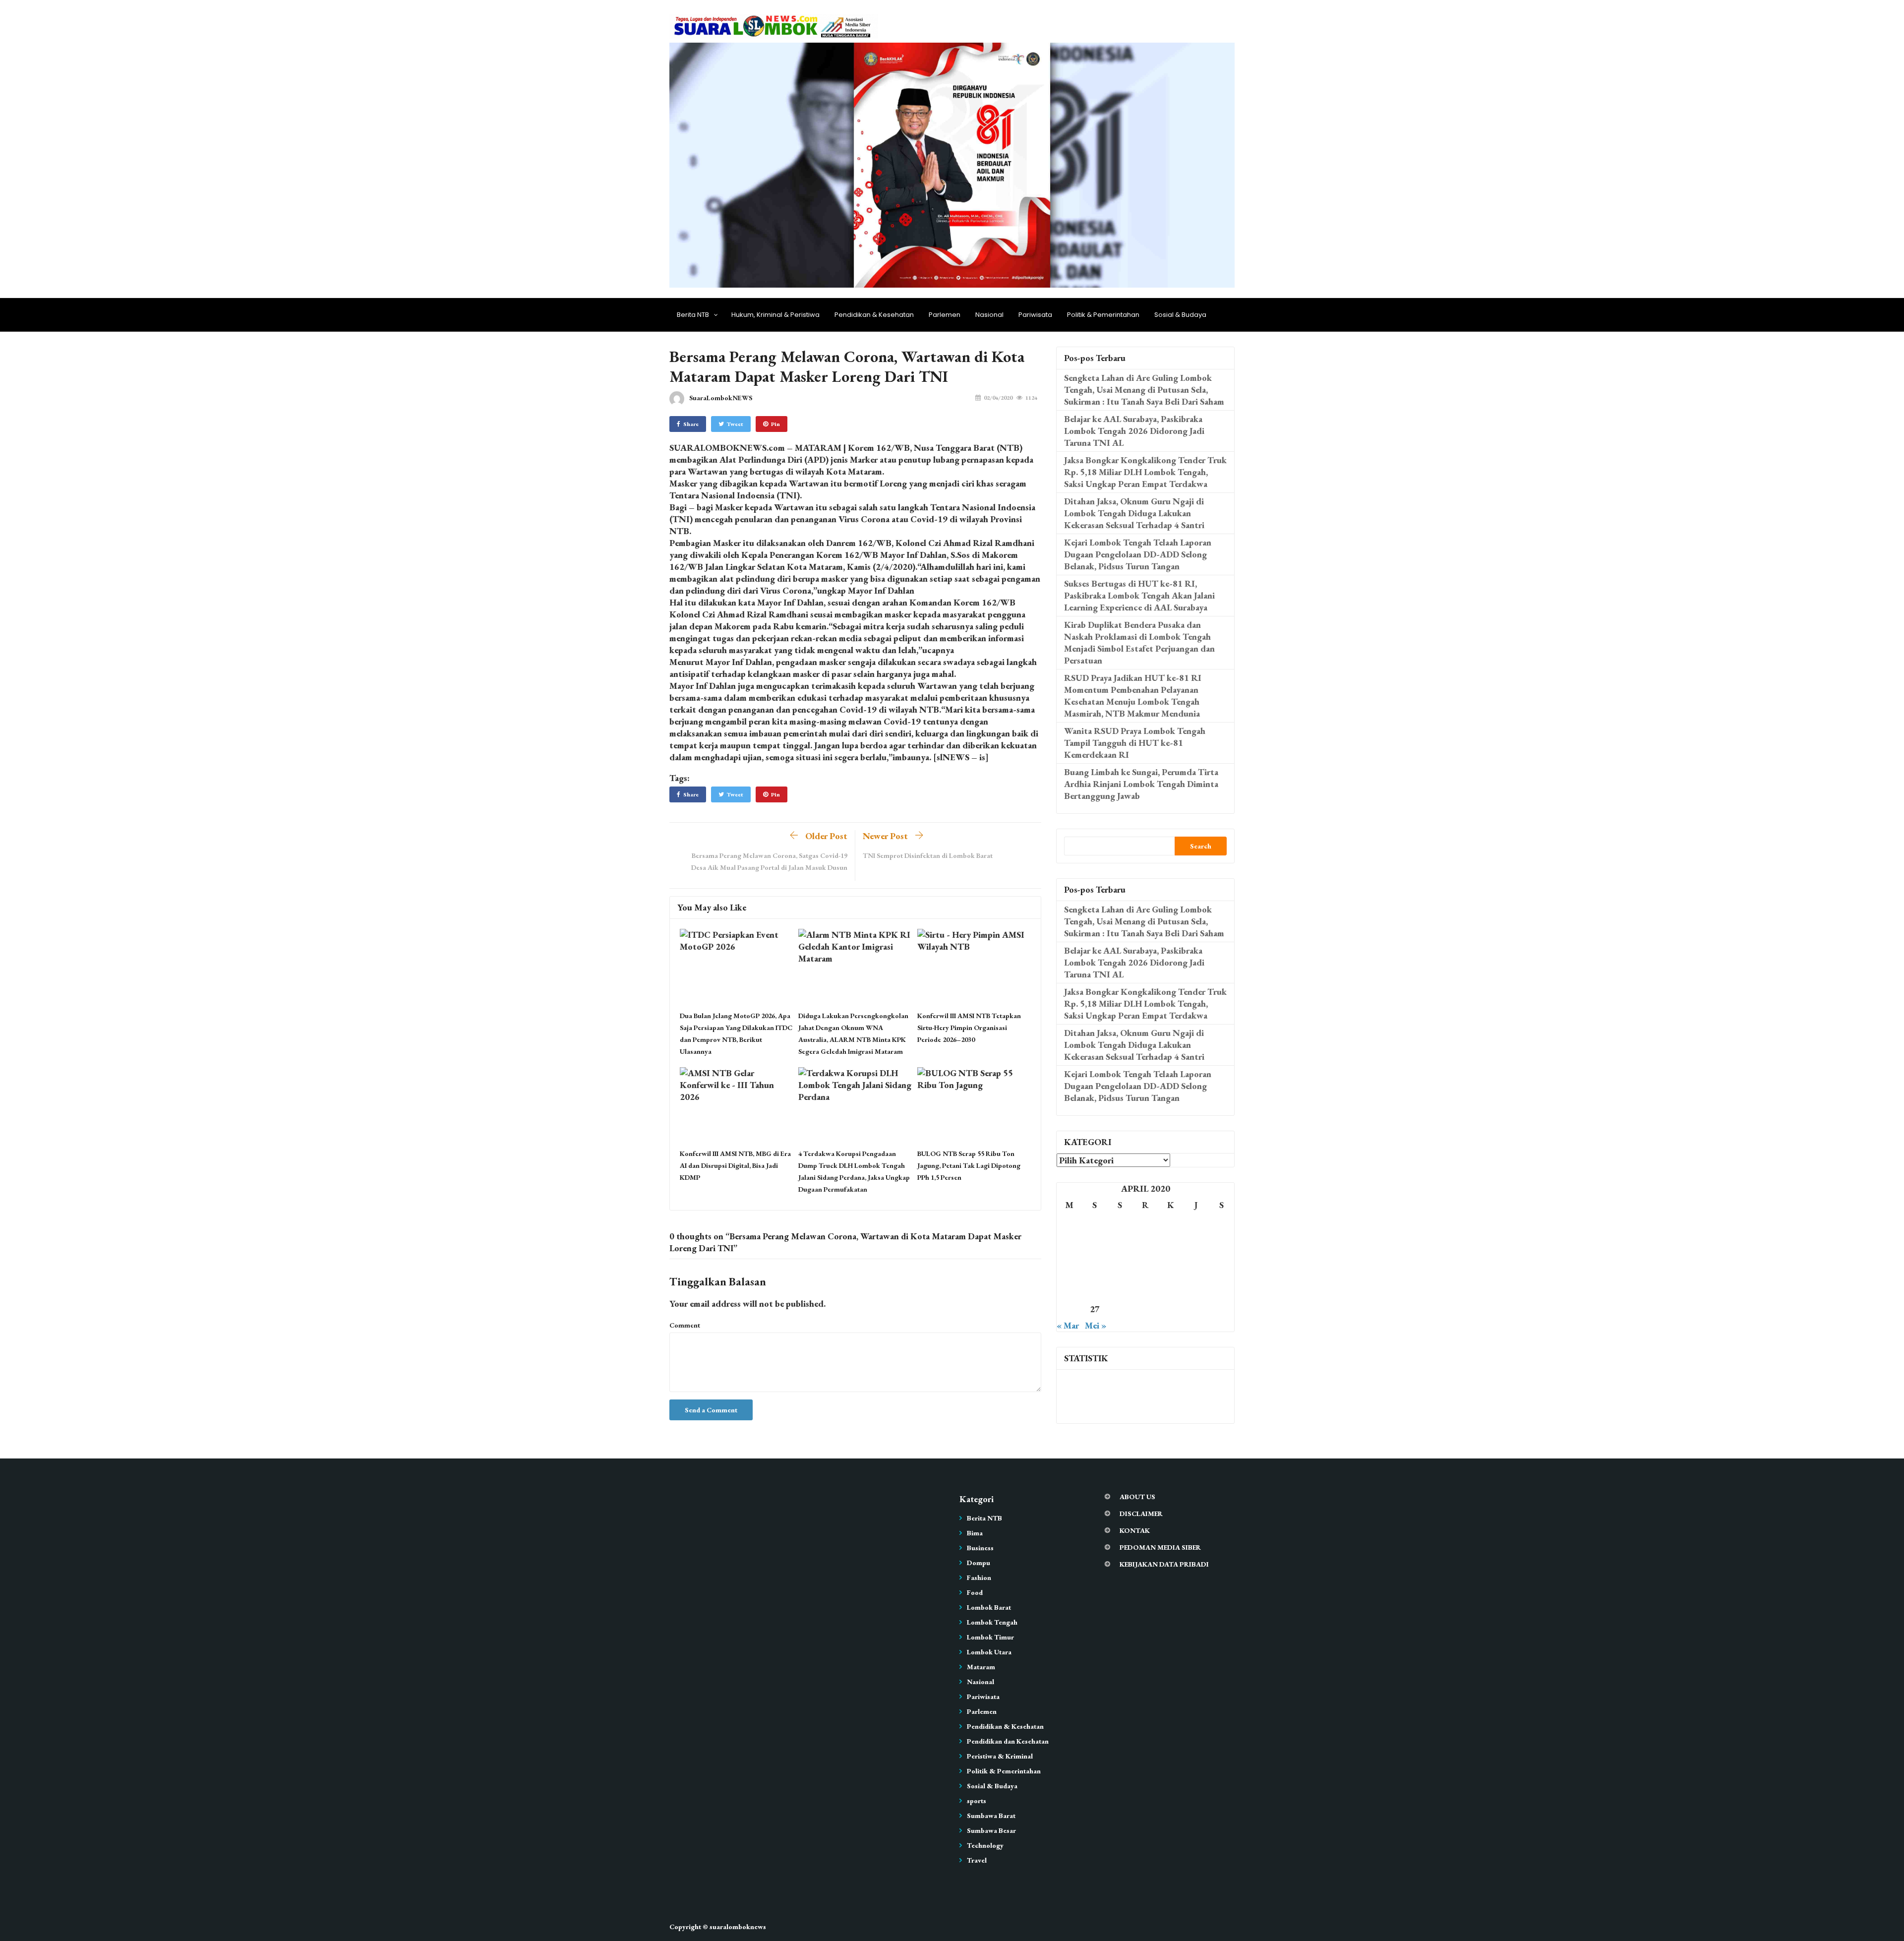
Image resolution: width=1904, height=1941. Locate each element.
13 (1095, 1267)
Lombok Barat (989, 1607)
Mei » (1096, 1325)
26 (1070, 1309)
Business (980, 1548)
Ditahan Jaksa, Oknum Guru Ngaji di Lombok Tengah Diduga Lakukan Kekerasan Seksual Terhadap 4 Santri (1134, 513)
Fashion (979, 1577)
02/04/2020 (998, 398)
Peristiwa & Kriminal (1000, 1756)
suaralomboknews (738, 1927)
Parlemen (945, 315)
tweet (735, 424)
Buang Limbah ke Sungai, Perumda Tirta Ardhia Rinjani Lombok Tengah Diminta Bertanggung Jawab (1141, 784)
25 (1221, 1288)
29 (1145, 1309)
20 (1095, 1288)
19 (1070, 1288)
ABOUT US (1137, 1497)
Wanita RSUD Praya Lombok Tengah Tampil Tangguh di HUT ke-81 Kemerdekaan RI (1135, 743)
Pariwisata (1035, 315)
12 (1070, 1267)
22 (1145, 1288)
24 (1196, 1288)
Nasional (989, 315)
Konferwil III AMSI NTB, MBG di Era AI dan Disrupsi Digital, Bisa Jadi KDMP (735, 1165)
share (691, 424)
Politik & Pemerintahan (1103, 315)
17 (1196, 1267)
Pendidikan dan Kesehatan (1008, 1741)
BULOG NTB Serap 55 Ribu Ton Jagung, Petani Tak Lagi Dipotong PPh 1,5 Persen (969, 1165)
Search (1201, 846)
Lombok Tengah (992, 1622)
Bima (975, 1533)
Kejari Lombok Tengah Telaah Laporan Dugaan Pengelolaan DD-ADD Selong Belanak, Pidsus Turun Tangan (1138, 554)
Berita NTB (693, 315)
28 (1120, 1309)
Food (975, 1592)
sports (977, 1801)
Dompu (979, 1563)
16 (1171, 1267)
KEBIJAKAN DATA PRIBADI (1164, 1564)
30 (1171, 1309)
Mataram (981, 1667)
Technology (985, 1845)
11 (1221, 1246)
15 (1145, 1267)
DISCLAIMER (1141, 1514)
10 (1196, 1246)
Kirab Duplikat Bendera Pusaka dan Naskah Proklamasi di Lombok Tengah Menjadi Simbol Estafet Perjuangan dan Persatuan (1139, 642)
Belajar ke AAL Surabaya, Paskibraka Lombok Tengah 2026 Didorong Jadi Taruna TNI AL (1134, 431)
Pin (775, 424)
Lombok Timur (990, 1637)
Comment (685, 1325)
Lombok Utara (989, 1652)
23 (1171, 1288)
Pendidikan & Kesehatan (874, 315)
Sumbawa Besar (991, 1830)
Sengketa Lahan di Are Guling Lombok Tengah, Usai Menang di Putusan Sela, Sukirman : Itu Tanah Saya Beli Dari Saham (1144, 390)
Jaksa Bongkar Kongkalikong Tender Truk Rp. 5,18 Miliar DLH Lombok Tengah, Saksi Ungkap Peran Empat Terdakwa (1145, 472)
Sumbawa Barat (991, 1816)
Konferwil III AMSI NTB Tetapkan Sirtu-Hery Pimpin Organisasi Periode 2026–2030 (969, 1028)
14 (1120, 1267)
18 (1221, 1267)
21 (1120, 1288)
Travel (977, 1860)
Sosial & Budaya (1180, 315)
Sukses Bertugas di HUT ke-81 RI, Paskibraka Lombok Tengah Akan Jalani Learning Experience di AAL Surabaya (1139, 595)
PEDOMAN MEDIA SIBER (1160, 1547)
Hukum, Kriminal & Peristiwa (775, 315)
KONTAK (1135, 1530)
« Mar (1068, 1325)
